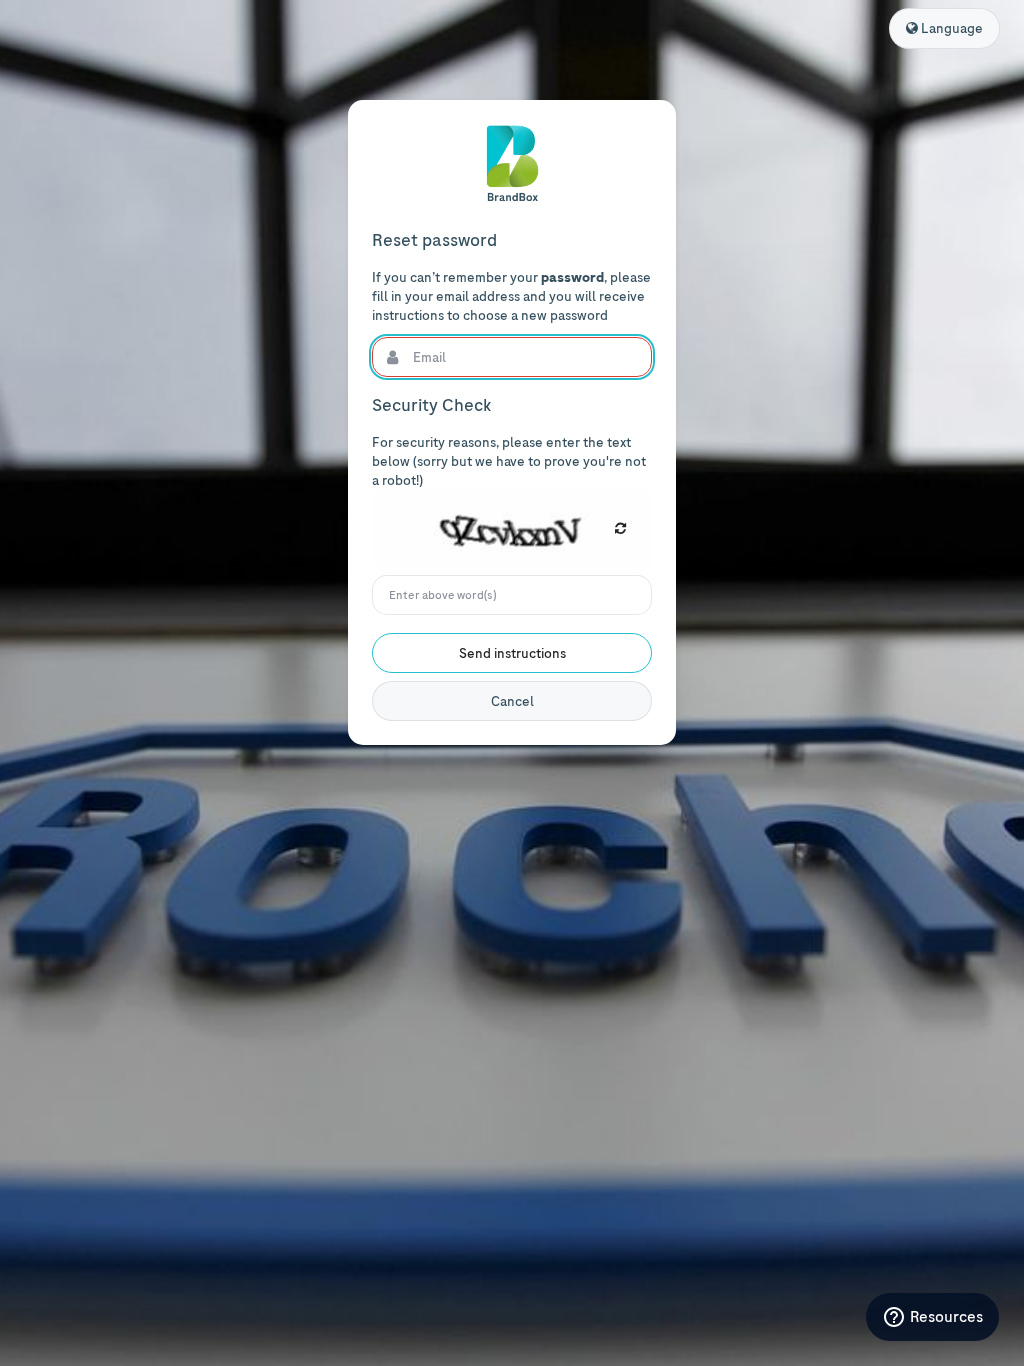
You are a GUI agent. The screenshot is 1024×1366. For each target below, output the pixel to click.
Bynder (512, 164)
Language (950, 28)
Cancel (512, 701)
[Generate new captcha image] (620, 529)
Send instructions (512, 653)
